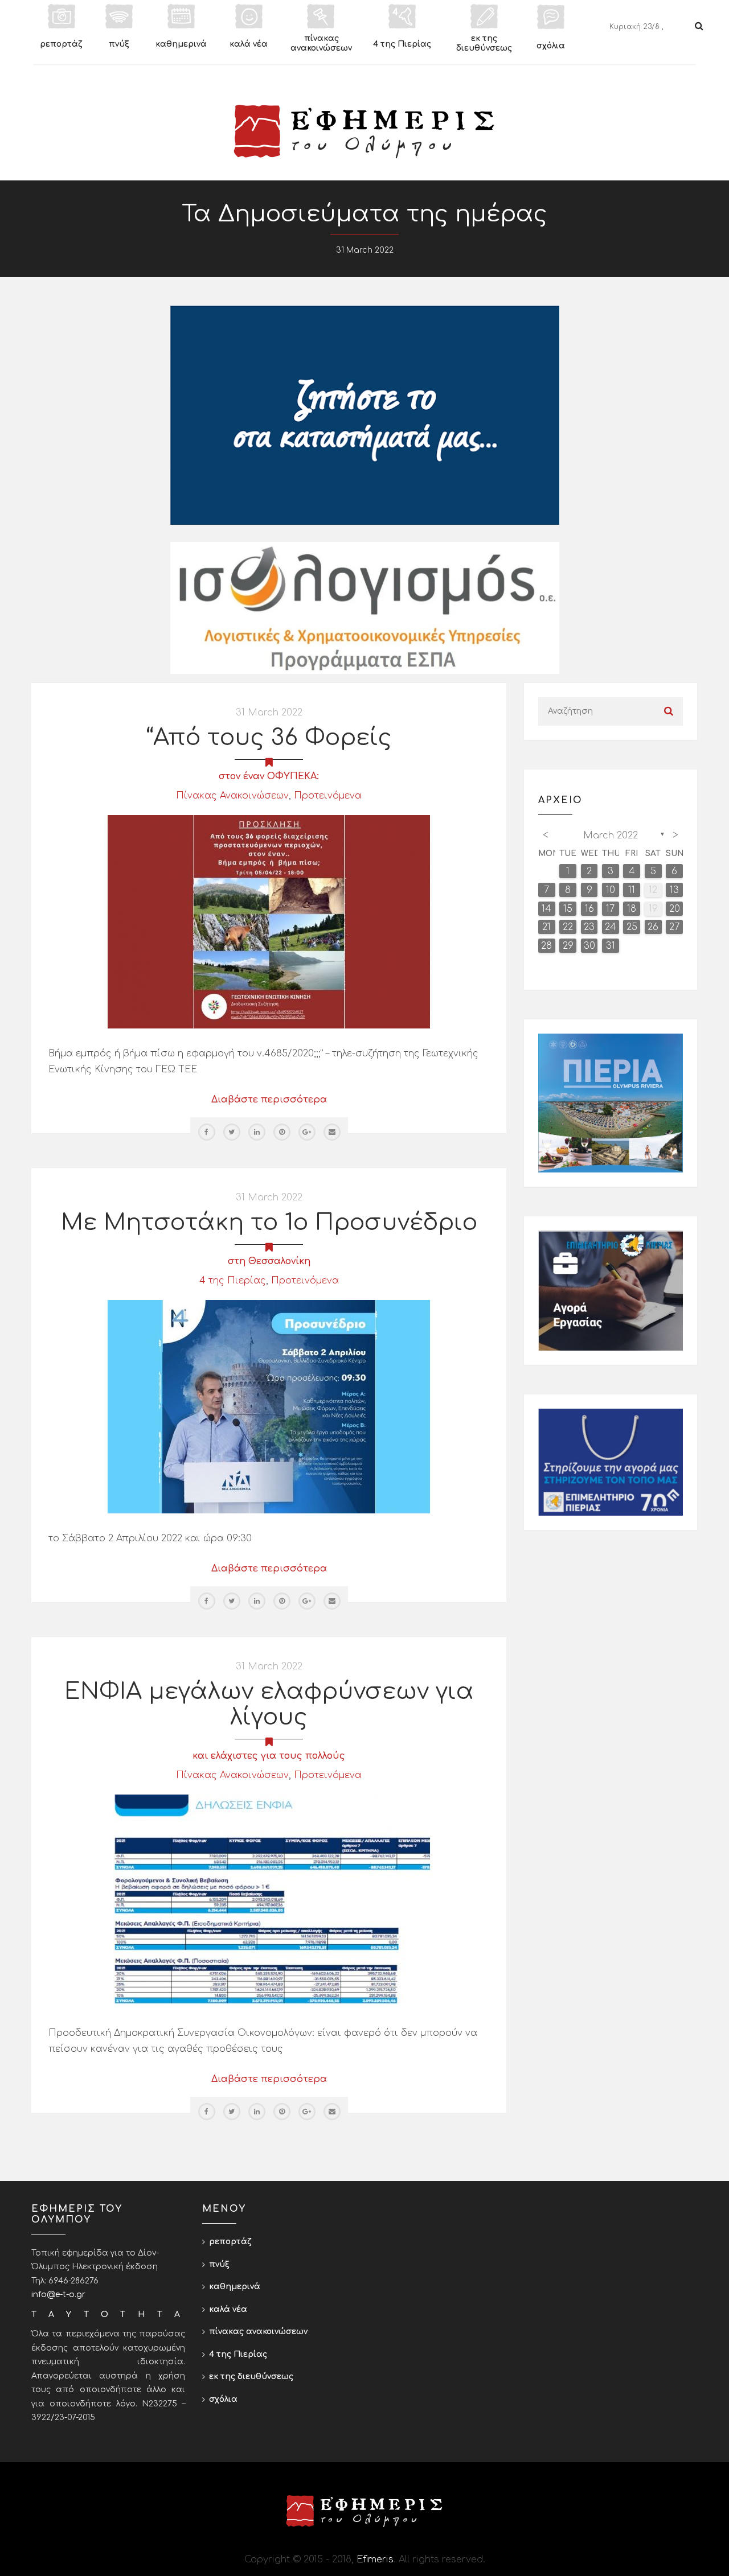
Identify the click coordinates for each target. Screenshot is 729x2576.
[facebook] (207, 1132)
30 (589, 946)
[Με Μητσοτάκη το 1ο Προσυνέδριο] (269, 1406)
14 (546, 909)
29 (568, 946)
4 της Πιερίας (233, 1281)
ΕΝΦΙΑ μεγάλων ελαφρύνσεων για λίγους (269, 1704)
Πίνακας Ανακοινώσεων (232, 796)
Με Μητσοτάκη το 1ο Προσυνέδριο (269, 1223)
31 (611, 946)
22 (568, 927)
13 (674, 890)
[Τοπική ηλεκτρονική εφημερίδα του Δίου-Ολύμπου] (364, 131)
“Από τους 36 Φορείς (269, 738)
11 (632, 890)
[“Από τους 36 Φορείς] (269, 921)
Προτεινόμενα (328, 796)
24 (611, 927)
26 (653, 927)
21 (546, 927)
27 (674, 927)
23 (589, 927)
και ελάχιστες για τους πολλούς (269, 1756)
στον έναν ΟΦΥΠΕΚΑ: (269, 776)
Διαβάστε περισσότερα (269, 1100)
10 (611, 890)
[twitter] (232, 1132)
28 (546, 946)
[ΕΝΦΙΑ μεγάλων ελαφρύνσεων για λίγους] (269, 1901)
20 (675, 909)
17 (610, 909)
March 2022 (611, 836)
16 (589, 909)
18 (632, 909)
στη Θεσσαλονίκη (269, 1261)
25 (632, 927)
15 (568, 909)
